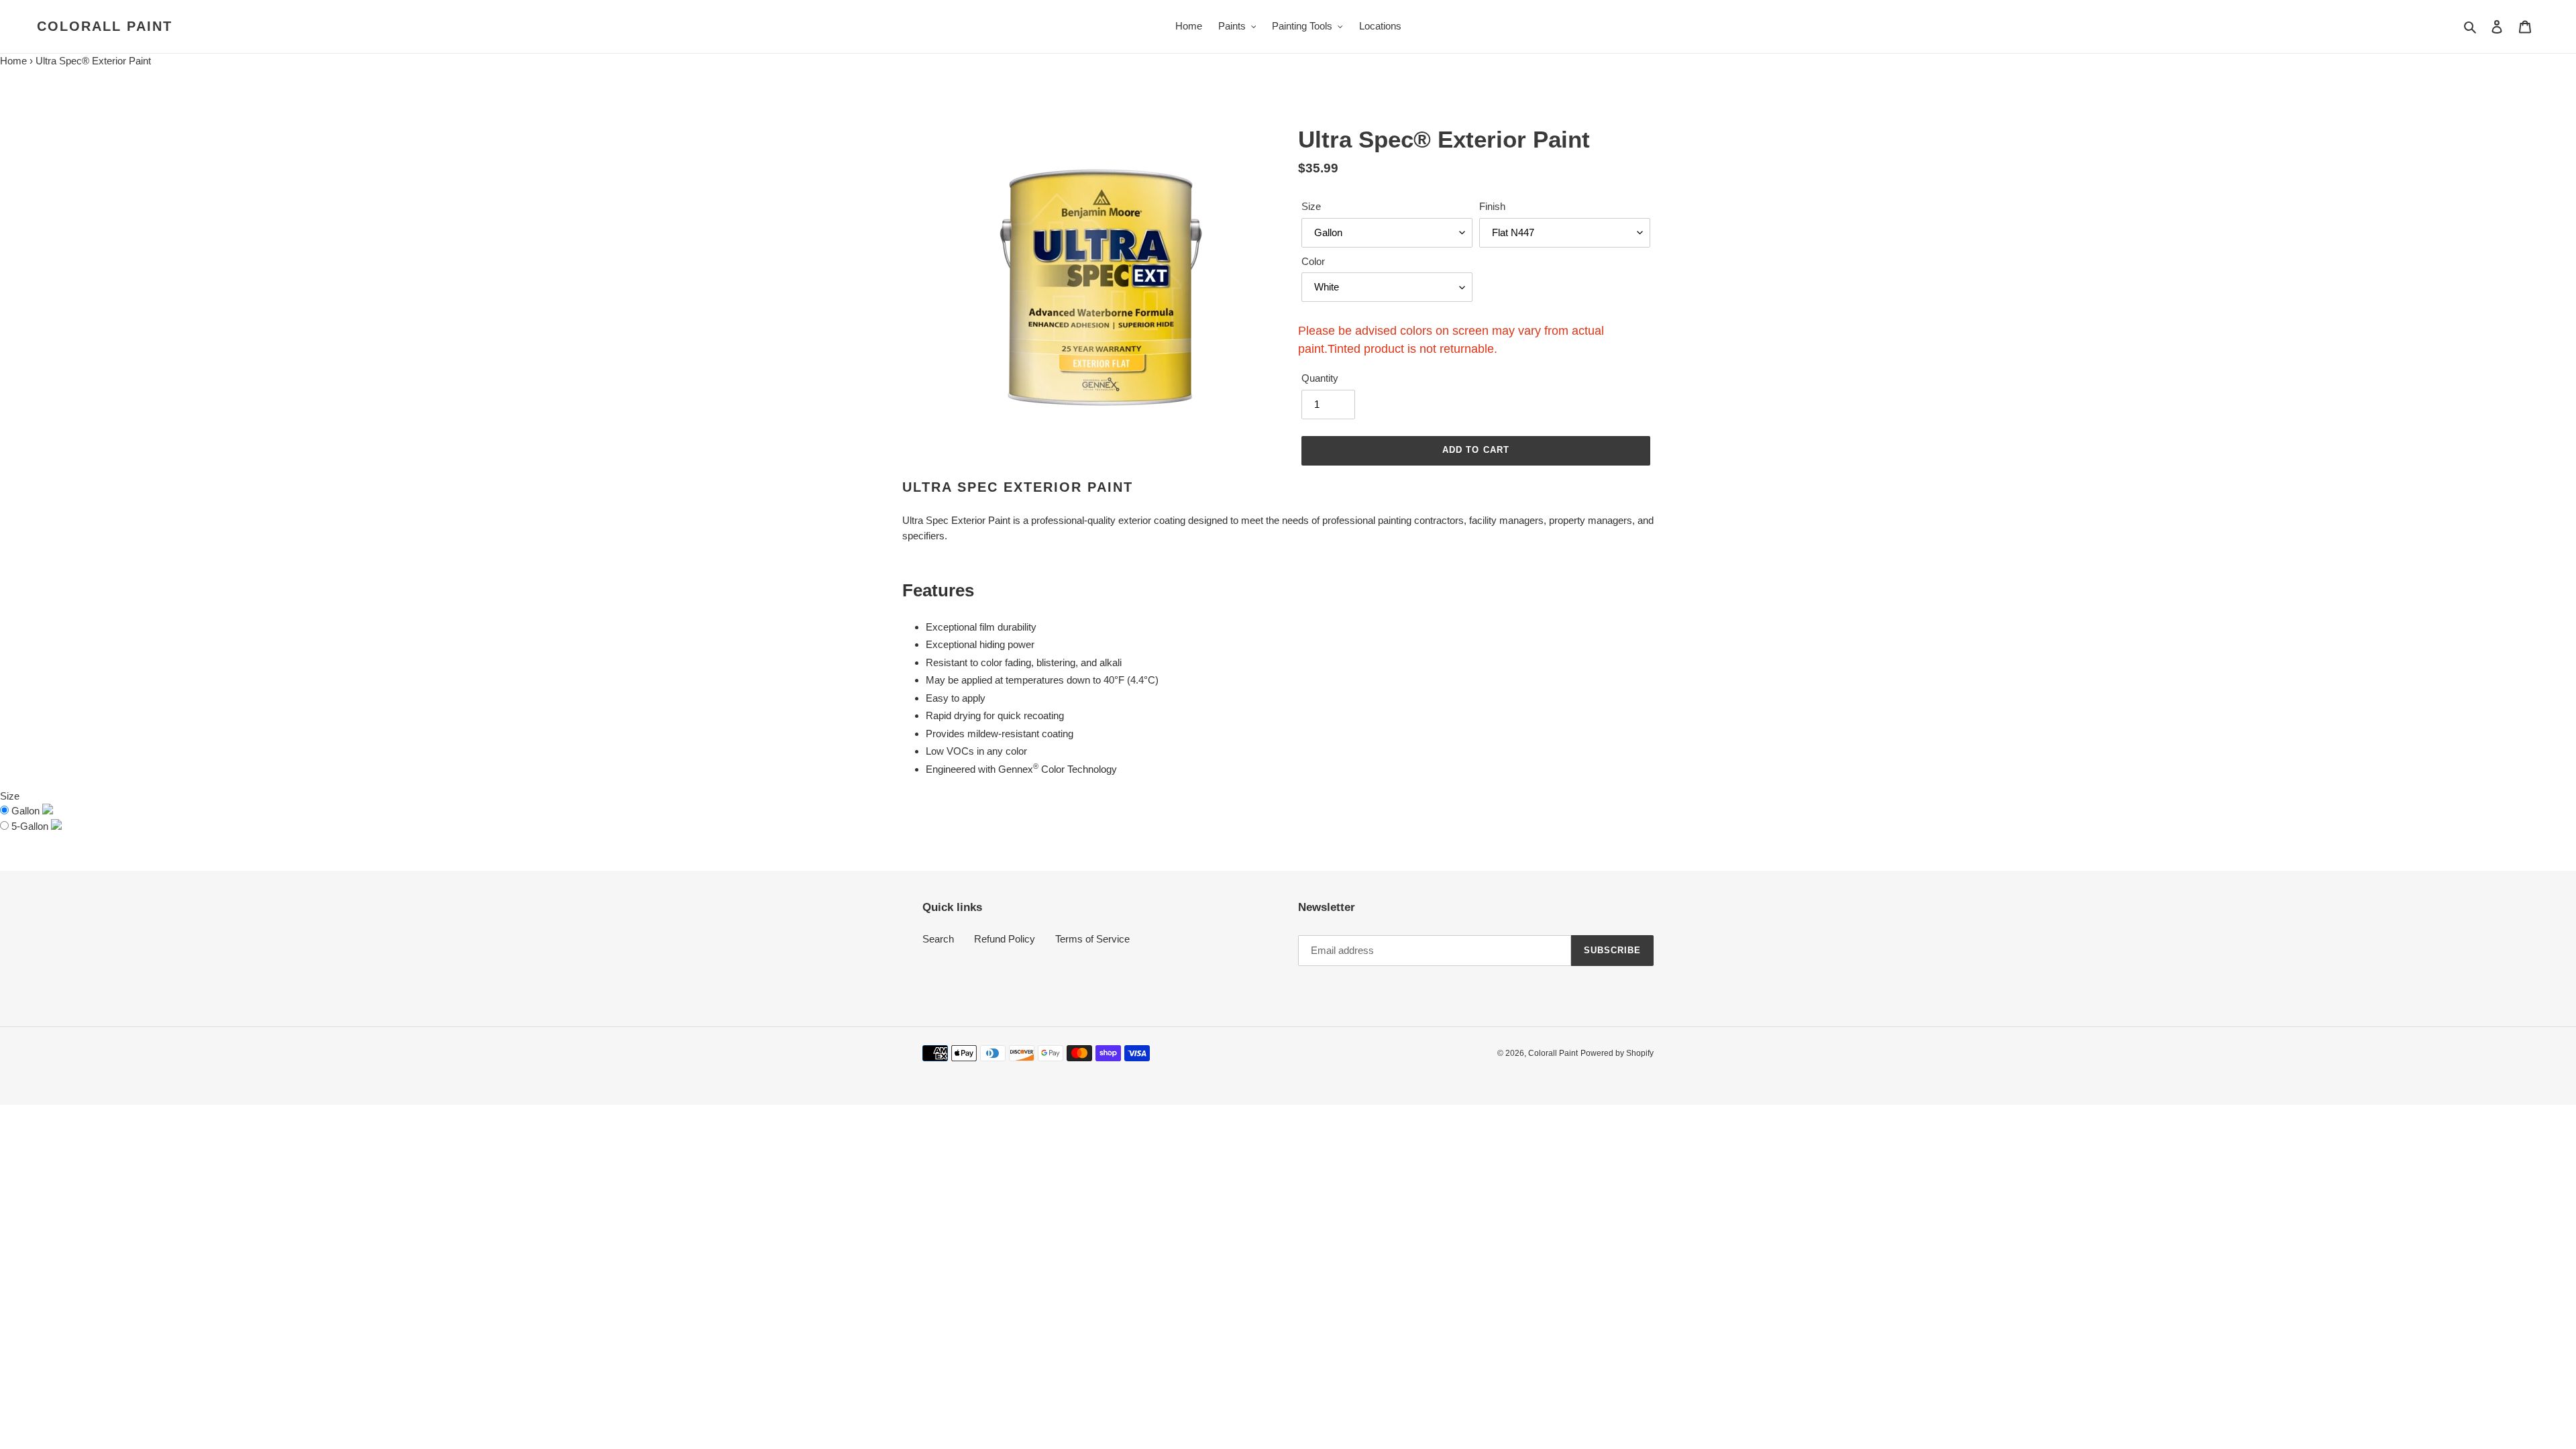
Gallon (27, 811)
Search (938, 939)
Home (13, 61)
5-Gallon (31, 826)
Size (1311, 206)
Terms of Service (1092, 939)
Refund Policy (1005, 939)
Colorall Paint (105, 26)
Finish (1492, 206)
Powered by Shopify (1617, 1053)
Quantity (1320, 378)
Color (1313, 261)
